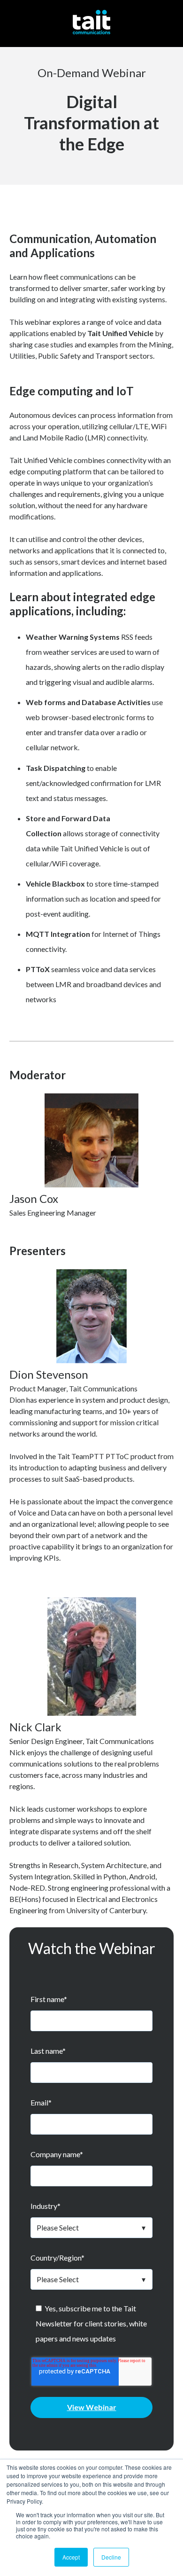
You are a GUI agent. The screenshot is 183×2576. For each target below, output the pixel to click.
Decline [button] (111, 2557)
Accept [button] (71, 2557)
